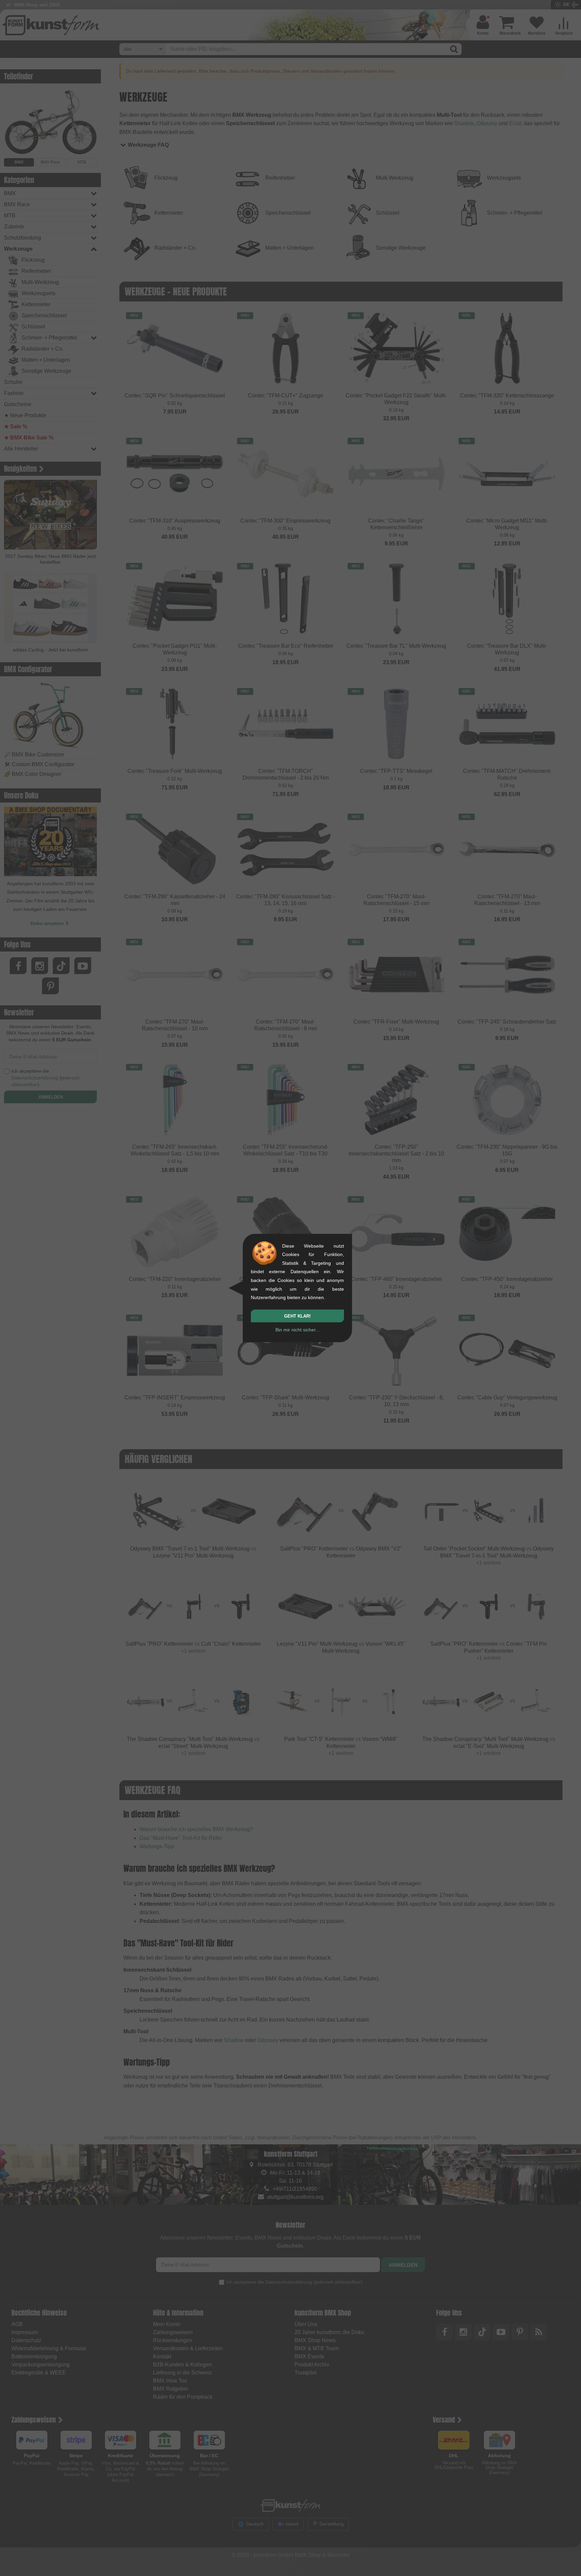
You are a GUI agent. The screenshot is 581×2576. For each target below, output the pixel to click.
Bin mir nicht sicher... (297, 1330)
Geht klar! (297, 1316)
